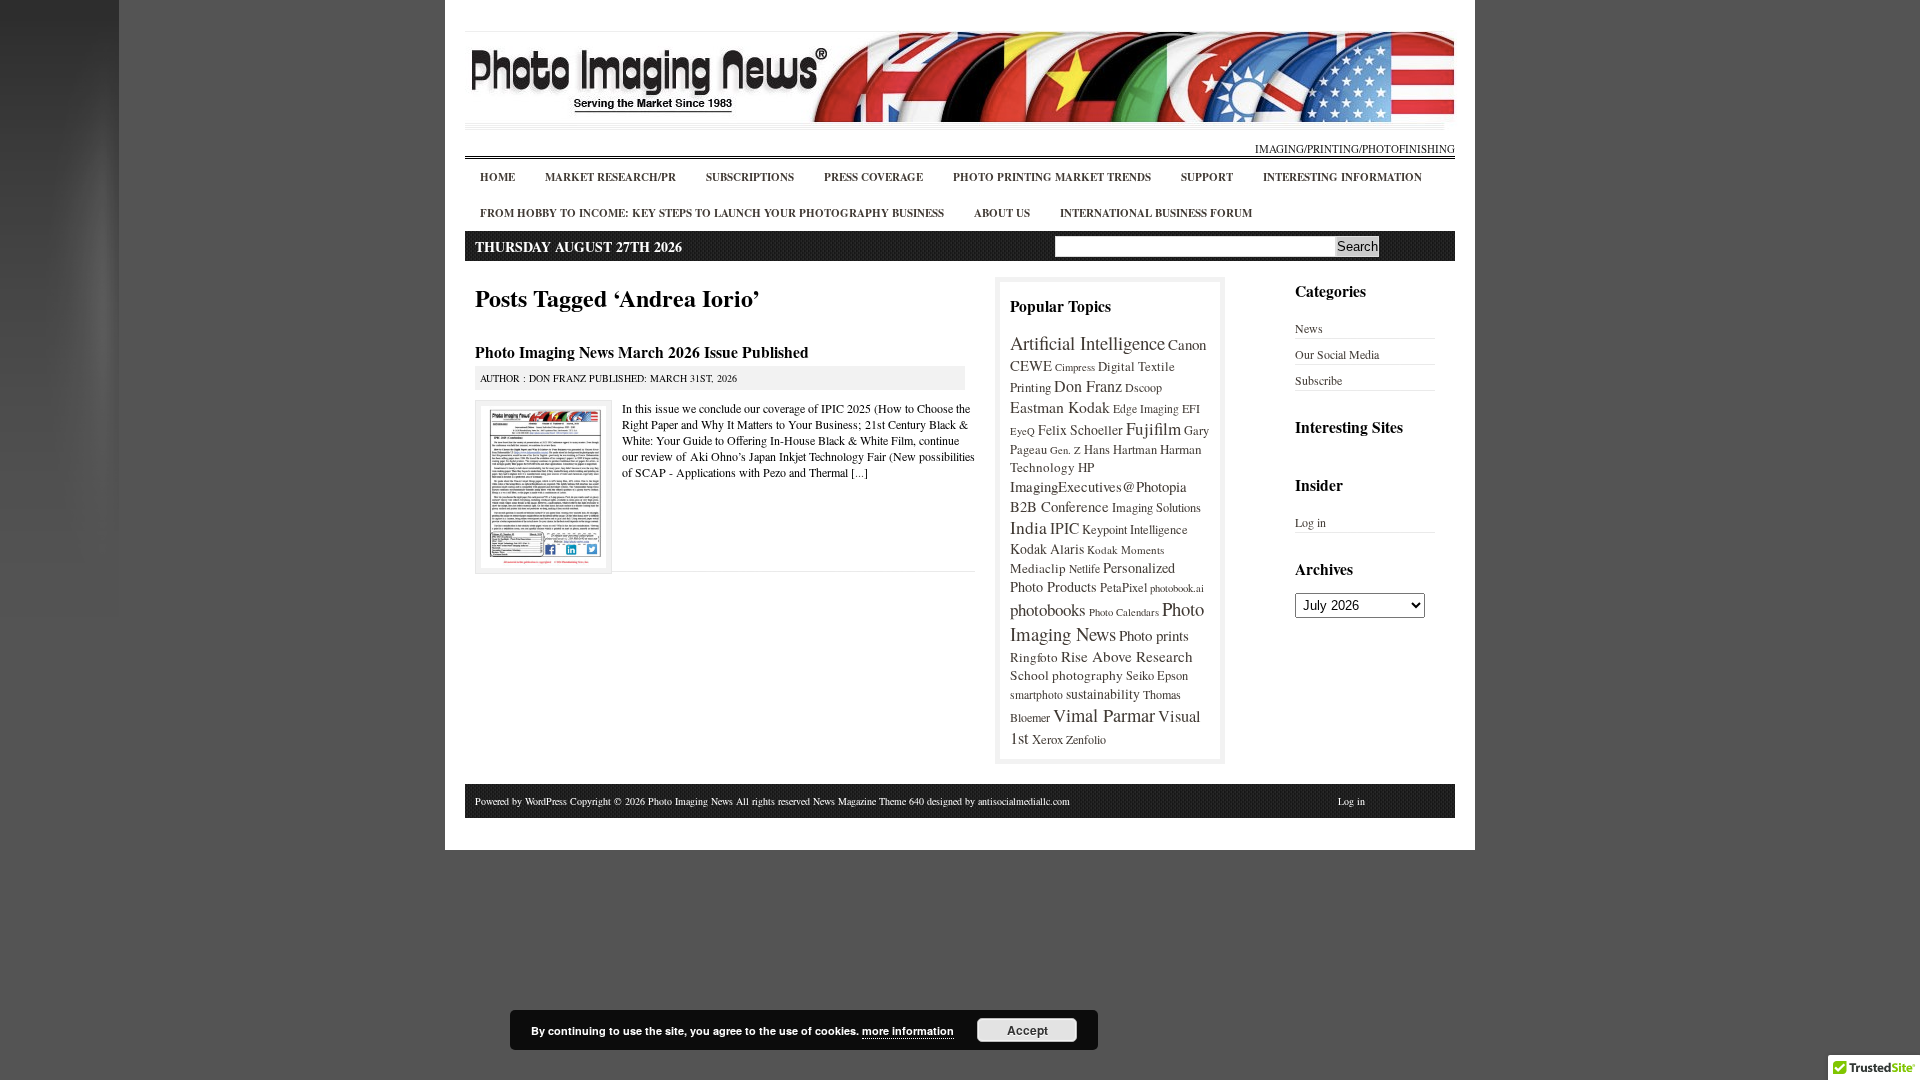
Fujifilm (1153, 428)
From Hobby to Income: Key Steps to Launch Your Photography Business (712, 213)
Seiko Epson (1157, 675)
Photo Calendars (1124, 612)
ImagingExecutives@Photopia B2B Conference (1098, 496)
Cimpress (1075, 367)
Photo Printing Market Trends (1052, 177)
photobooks (1048, 609)
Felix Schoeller (1080, 429)
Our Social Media (1337, 354)
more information (908, 1030)
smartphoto (1036, 694)
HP (1086, 467)
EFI (1191, 408)
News (1309, 328)
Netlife (1084, 568)
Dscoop (1143, 387)
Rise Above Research (1127, 656)
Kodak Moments (1125, 549)
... (859, 472)
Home (497, 177)
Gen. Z (1065, 450)
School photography (1066, 675)
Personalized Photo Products (1092, 577)
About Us (1002, 213)
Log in (1310, 522)
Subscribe (1318, 380)
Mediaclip (1038, 568)
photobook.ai (1177, 588)
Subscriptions (750, 177)
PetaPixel (1123, 587)
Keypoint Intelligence (1135, 529)
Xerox (1047, 739)
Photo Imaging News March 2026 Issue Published (642, 352)
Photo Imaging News (1107, 621)
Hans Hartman (1120, 449)
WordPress (546, 801)
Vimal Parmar (1104, 715)
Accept (1027, 1030)
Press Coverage (873, 177)
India (1028, 527)
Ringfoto (1034, 657)
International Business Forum (1156, 213)
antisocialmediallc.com (1024, 801)
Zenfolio (1086, 739)
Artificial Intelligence (1087, 342)
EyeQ (1022, 431)
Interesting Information (1342, 177)
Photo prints (1154, 635)
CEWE (1031, 365)
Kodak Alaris (1047, 548)
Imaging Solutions (1156, 507)
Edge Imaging (1146, 408)
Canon (1187, 344)
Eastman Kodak (1060, 406)
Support (1207, 177)
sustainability (1103, 693)
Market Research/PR (610, 177)
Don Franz (1088, 385)
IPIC (1064, 528)
